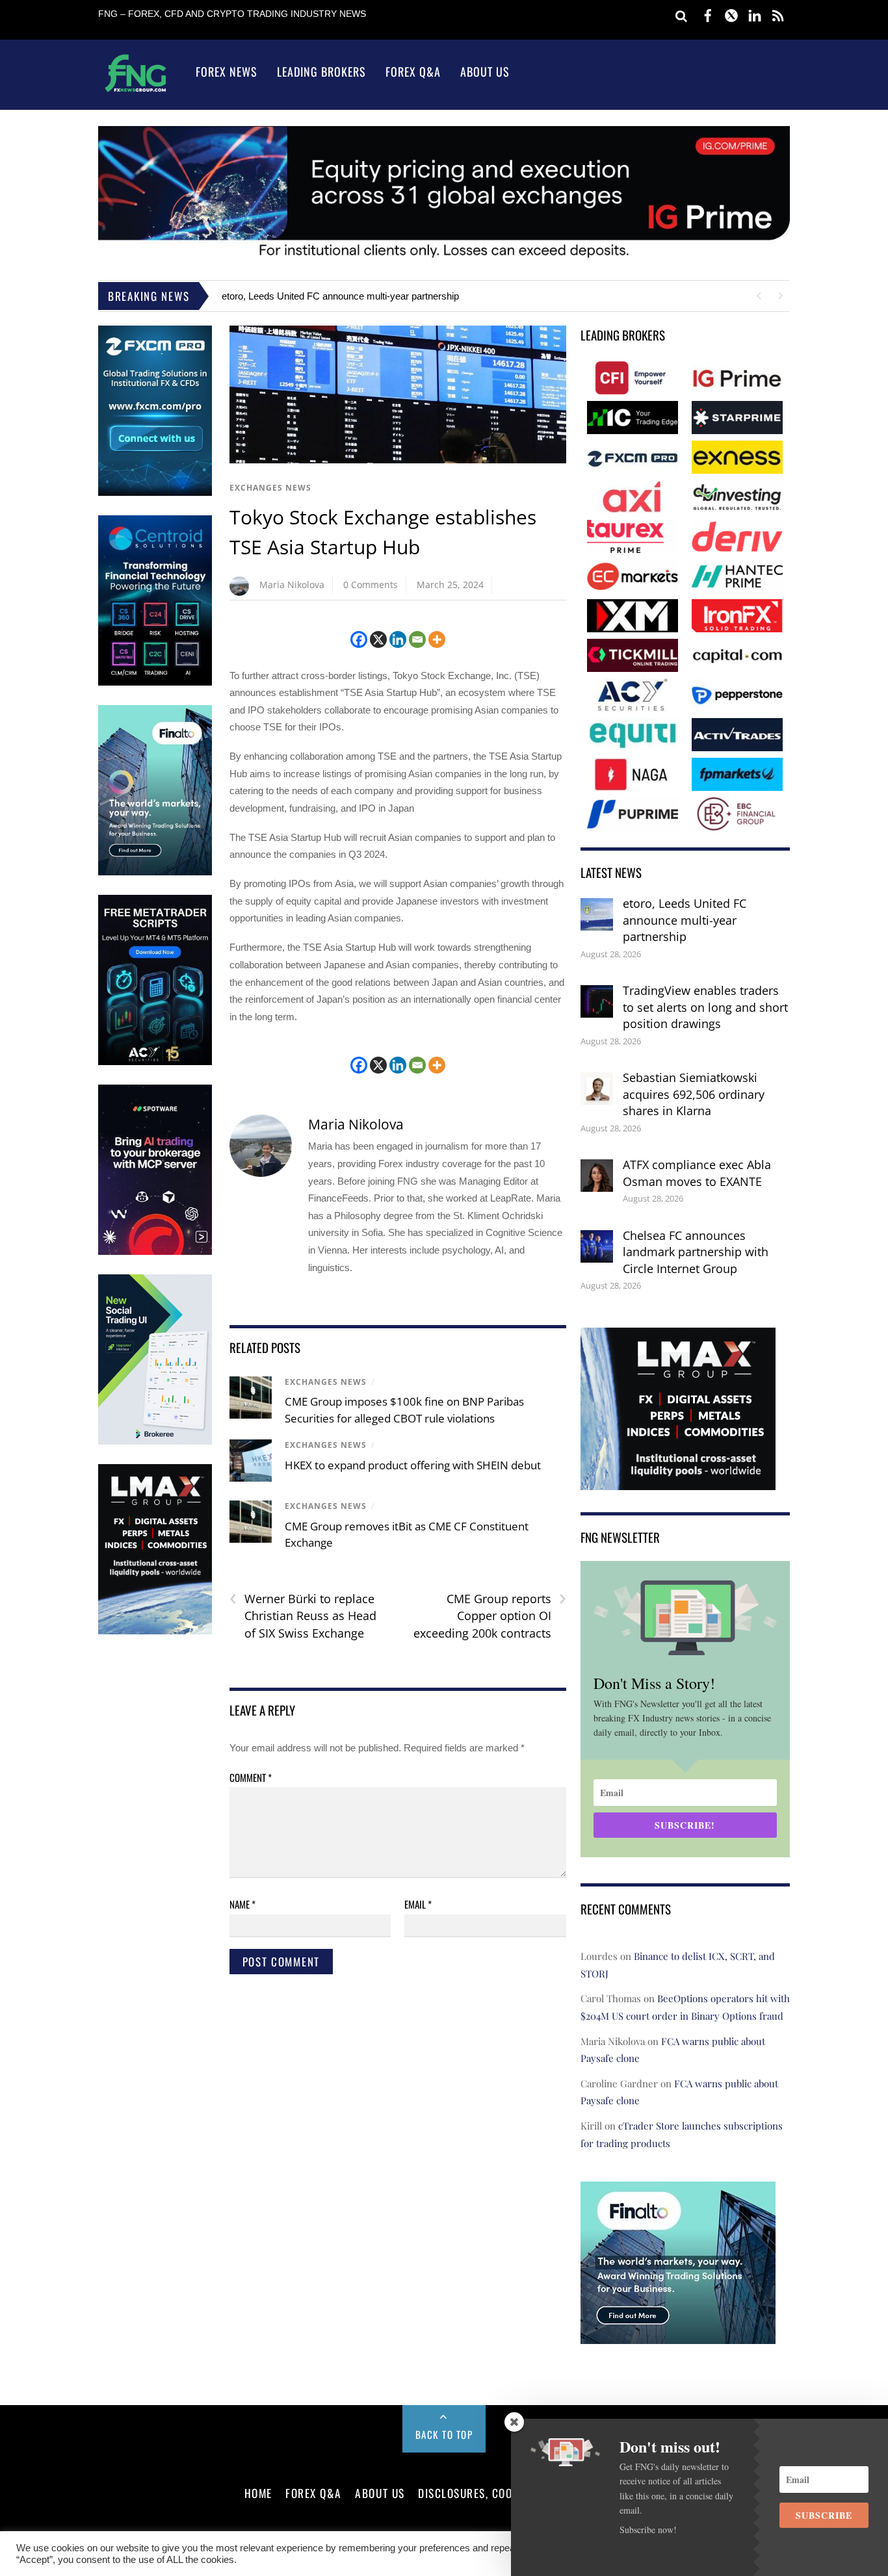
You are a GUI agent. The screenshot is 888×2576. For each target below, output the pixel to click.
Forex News (227, 71)
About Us (485, 71)
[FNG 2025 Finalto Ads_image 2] (678, 2335)
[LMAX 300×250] (678, 1481)
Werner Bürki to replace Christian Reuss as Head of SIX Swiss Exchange (303, 1616)
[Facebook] (359, 639)
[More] (437, 639)
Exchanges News (270, 488)
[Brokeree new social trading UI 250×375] (155, 1442)
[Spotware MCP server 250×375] (155, 1252)
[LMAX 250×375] (155, 1631)
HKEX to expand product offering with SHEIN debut (413, 1465)
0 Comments (371, 585)
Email (418, 1904)
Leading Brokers (321, 71)
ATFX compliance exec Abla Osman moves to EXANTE (697, 1173)
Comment (251, 1777)
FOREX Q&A (314, 2493)
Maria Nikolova (292, 585)
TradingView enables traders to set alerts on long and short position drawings (705, 1007)
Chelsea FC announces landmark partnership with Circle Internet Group (696, 1252)
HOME (258, 2493)
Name (242, 1904)
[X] (378, 639)
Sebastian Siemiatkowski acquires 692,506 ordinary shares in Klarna (694, 1094)
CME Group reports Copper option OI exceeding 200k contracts (490, 1616)
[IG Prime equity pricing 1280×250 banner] (444, 258)
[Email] (417, 639)
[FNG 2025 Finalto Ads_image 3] (155, 872)
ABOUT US (380, 2493)
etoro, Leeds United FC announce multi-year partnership (340, 296)
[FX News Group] (136, 91)
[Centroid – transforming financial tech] (155, 683)
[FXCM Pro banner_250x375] (155, 493)
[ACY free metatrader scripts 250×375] (155, 1062)
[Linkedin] (398, 639)
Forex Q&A (413, 71)
